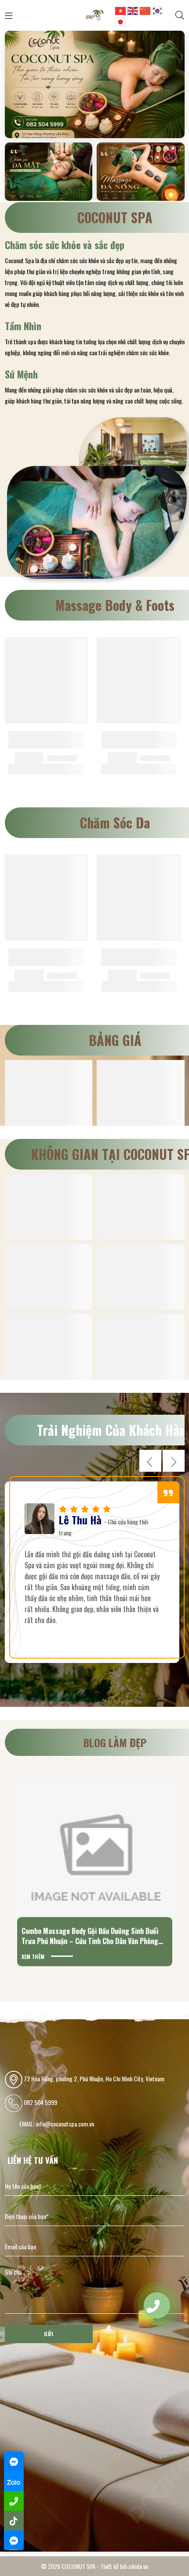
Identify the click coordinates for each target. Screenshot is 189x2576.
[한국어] (158, 10)
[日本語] (121, 21)
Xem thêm (33, 1956)
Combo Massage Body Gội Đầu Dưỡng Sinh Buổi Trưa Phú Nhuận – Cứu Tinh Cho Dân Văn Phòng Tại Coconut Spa (90, 1941)
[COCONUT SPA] (94, 14)
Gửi (49, 2334)
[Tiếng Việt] (121, 10)
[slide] (95, 85)
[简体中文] (145, 10)
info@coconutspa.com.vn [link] (65, 2124)
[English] (133, 10)
